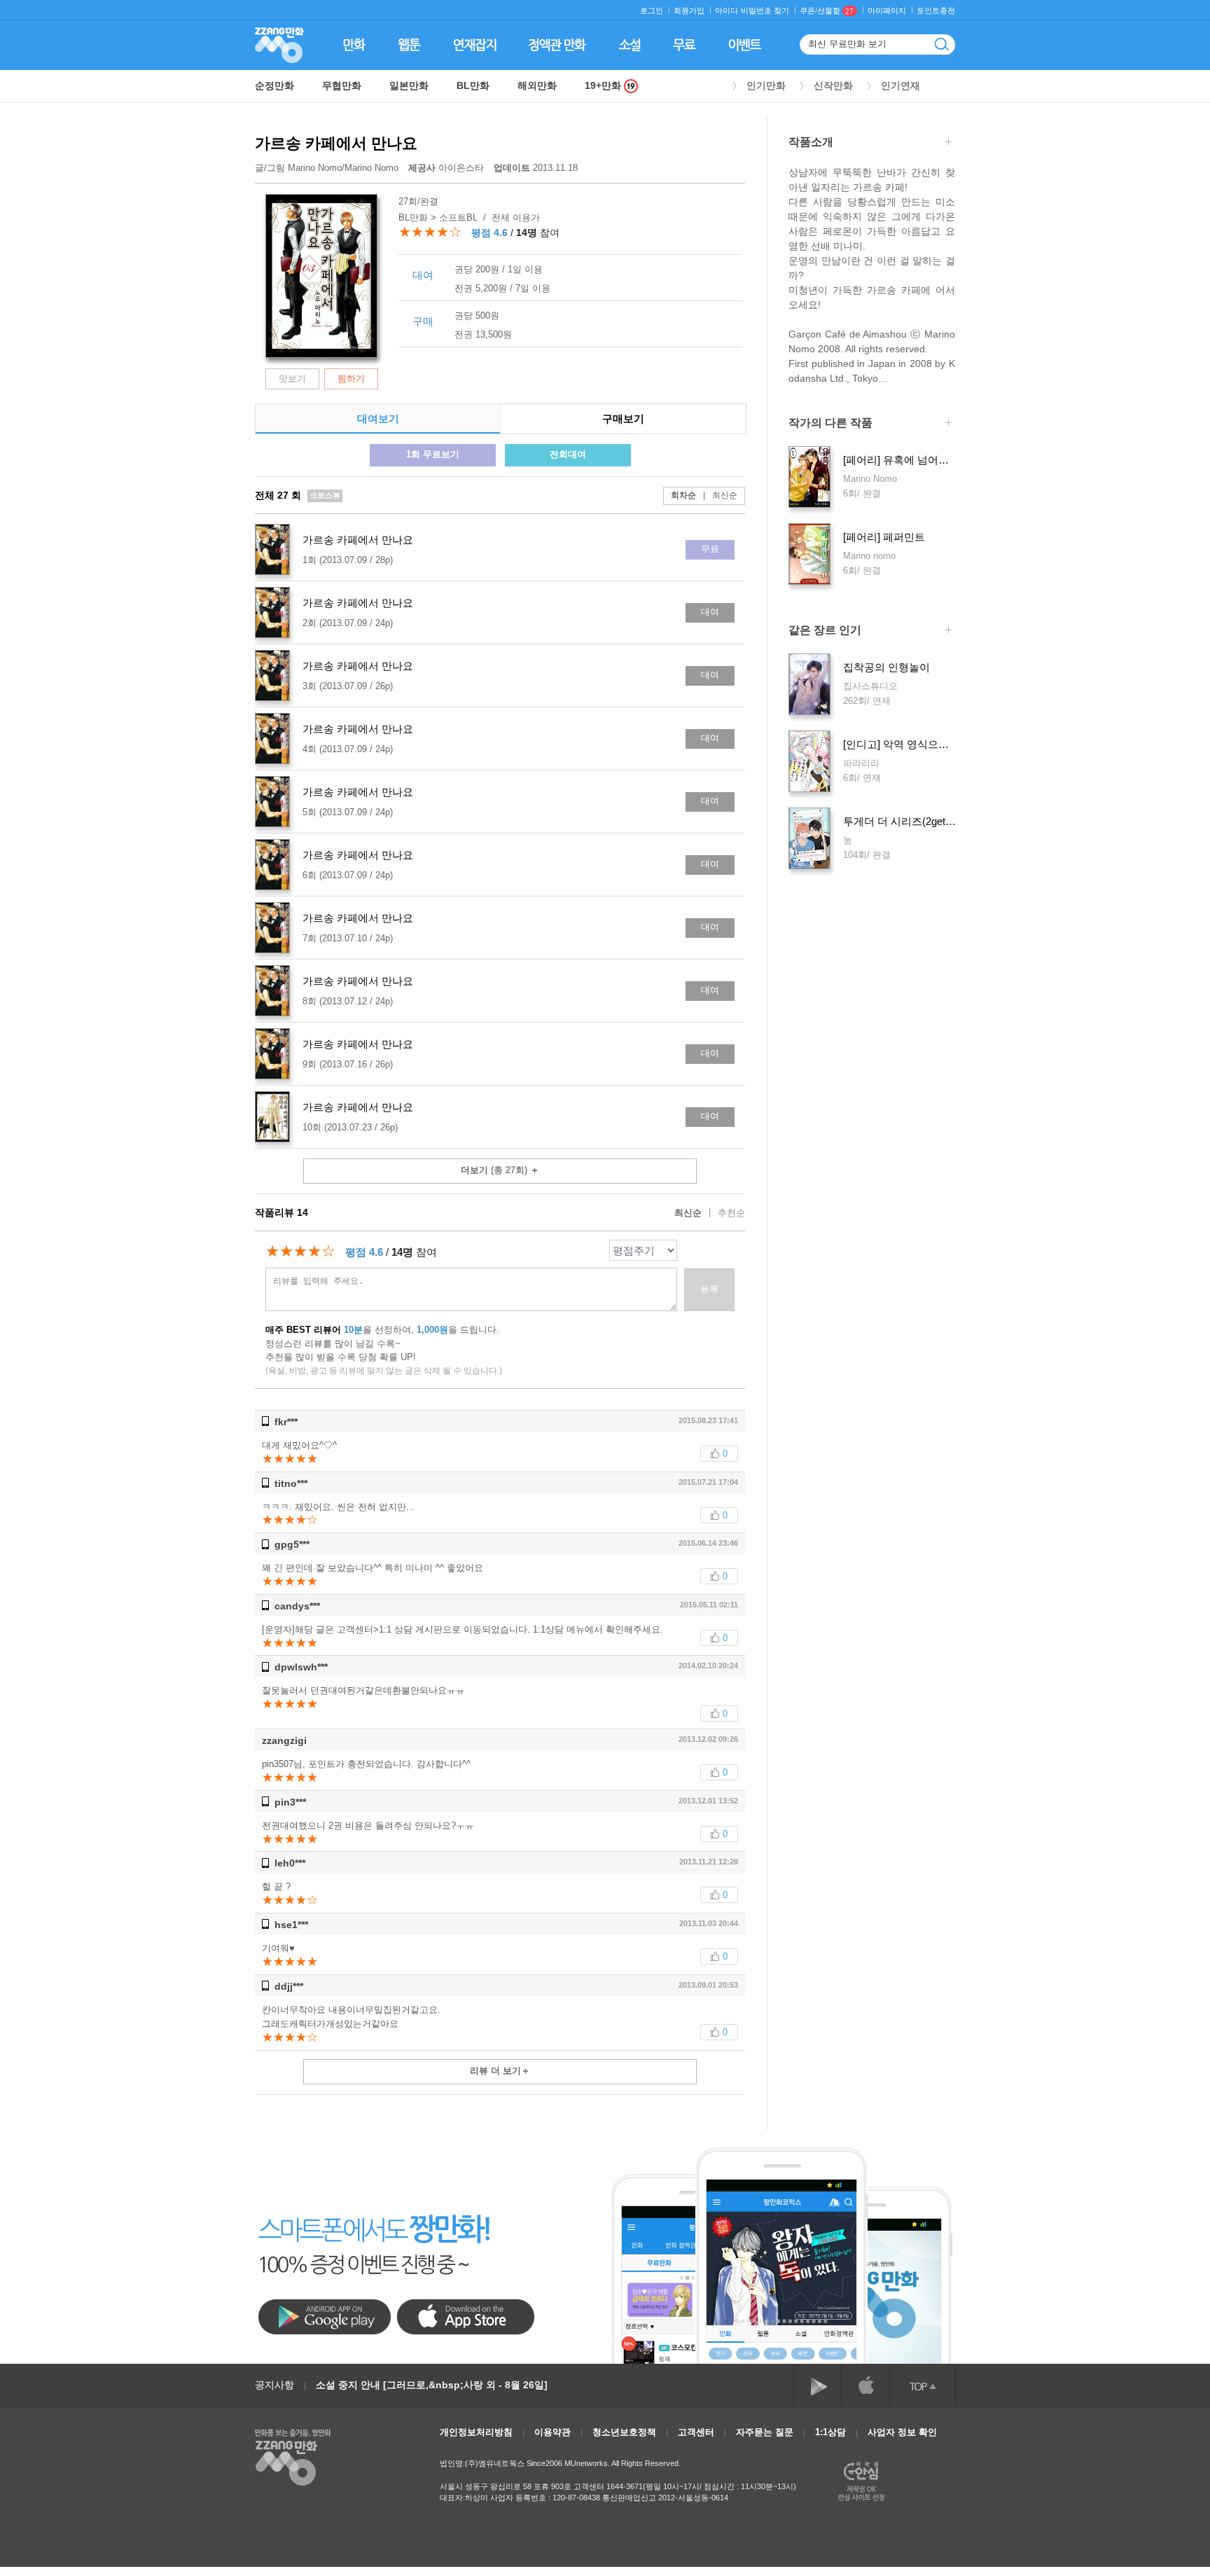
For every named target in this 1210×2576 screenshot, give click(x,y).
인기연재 (900, 85)
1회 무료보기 (433, 454)
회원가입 (689, 11)
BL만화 (473, 85)
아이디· (728, 11)
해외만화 (537, 85)
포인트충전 (936, 11)
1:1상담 (830, 2432)
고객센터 (696, 2432)
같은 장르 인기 (825, 630)
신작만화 (833, 85)
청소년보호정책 (624, 2432)
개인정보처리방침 (476, 2432)
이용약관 (552, 2432)
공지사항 (274, 2385)
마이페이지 (887, 11)
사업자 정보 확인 (902, 2432)
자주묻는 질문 (765, 2432)
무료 (710, 549)
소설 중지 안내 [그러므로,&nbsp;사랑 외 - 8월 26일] (432, 2385)
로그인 (652, 11)
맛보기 (292, 379)
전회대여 (568, 454)
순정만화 (274, 85)
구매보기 (623, 418)
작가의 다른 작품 (830, 423)
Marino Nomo (315, 168)
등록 (709, 1289)
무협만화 (342, 85)
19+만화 (604, 86)
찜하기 (351, 379)
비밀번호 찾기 (765, 11)
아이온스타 (447, 168)
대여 (710, 612)
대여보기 (378, 418)
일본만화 (409, 85)
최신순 (720, 495)
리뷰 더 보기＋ (500, 2071)
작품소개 (811, 142)
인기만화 (766, 85)
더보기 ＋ (500, 1170)
